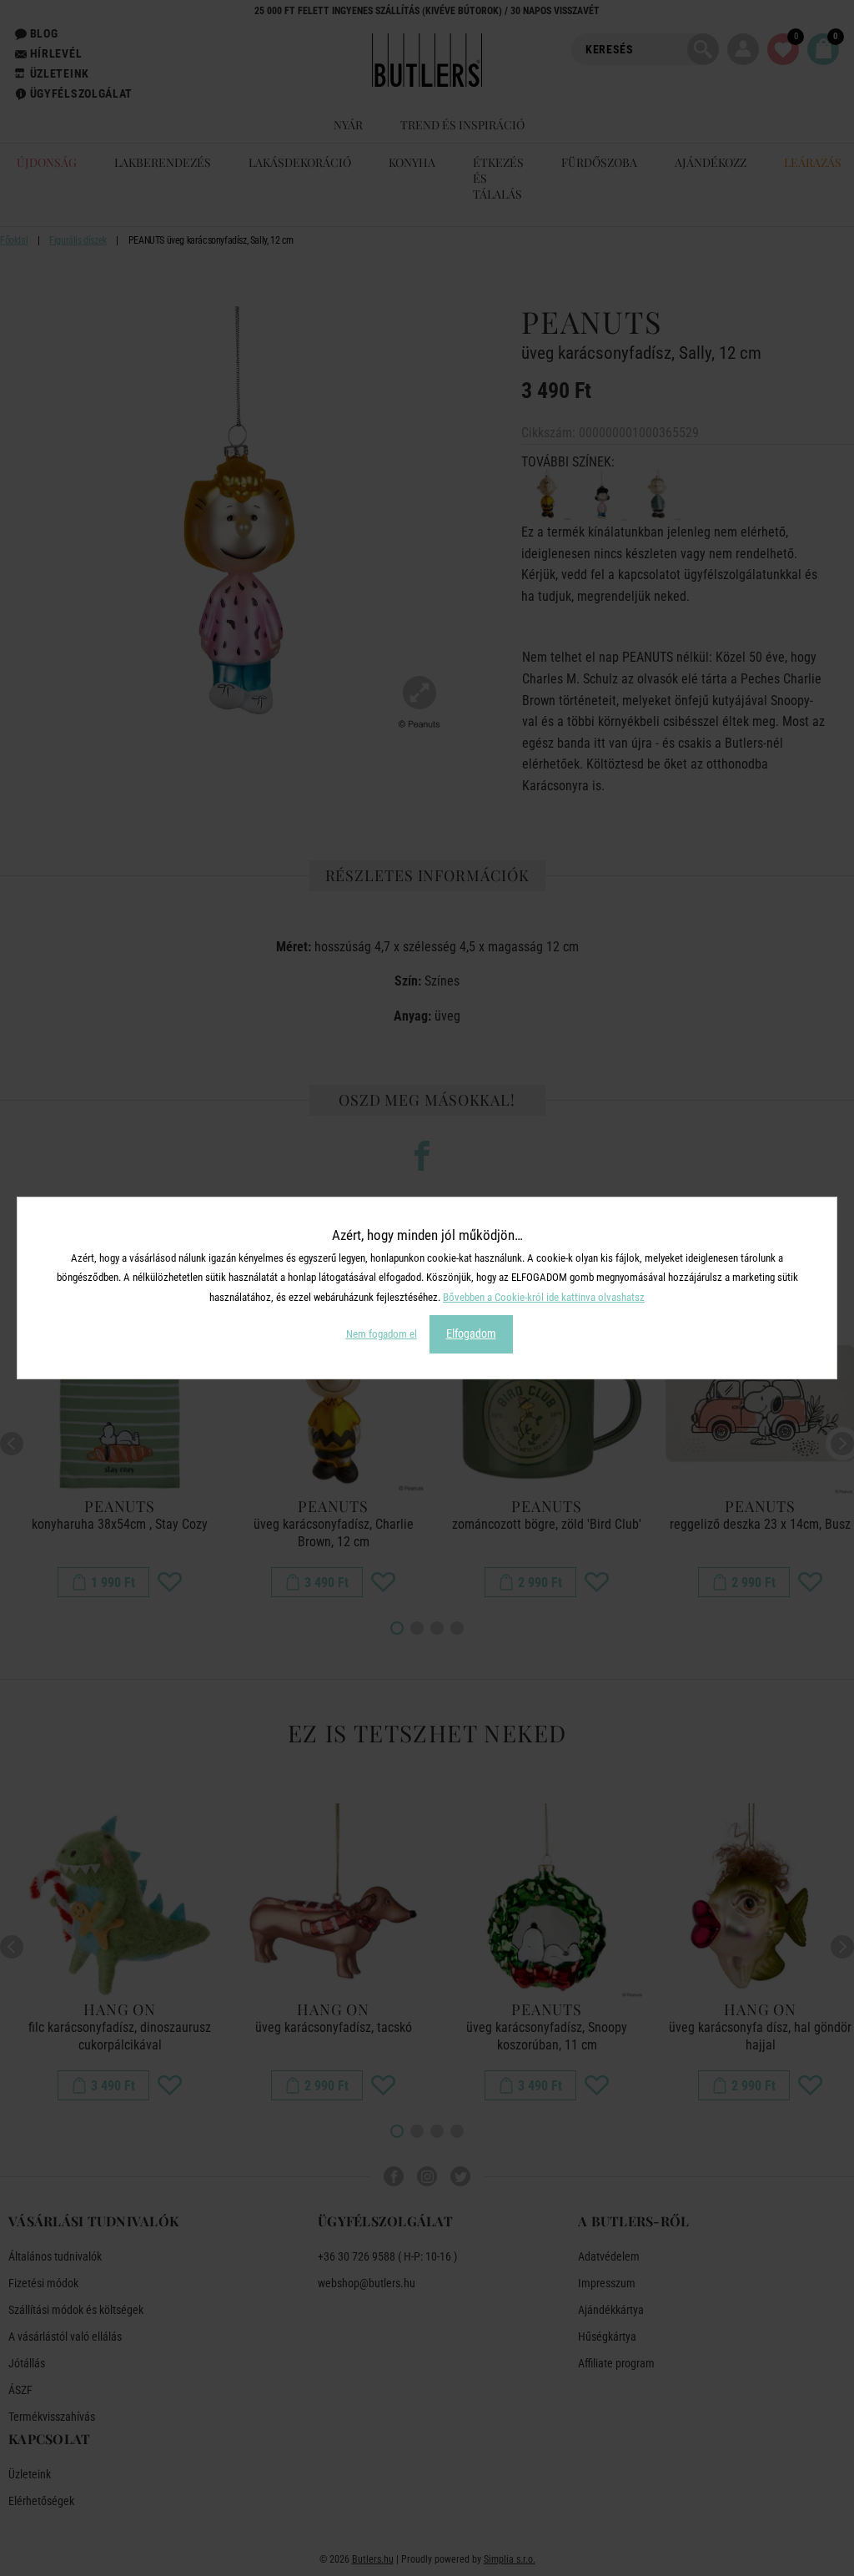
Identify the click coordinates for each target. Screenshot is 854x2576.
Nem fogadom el (382, 1334)
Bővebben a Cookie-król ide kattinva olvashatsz (544, 1297)
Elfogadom (471, 1333)
